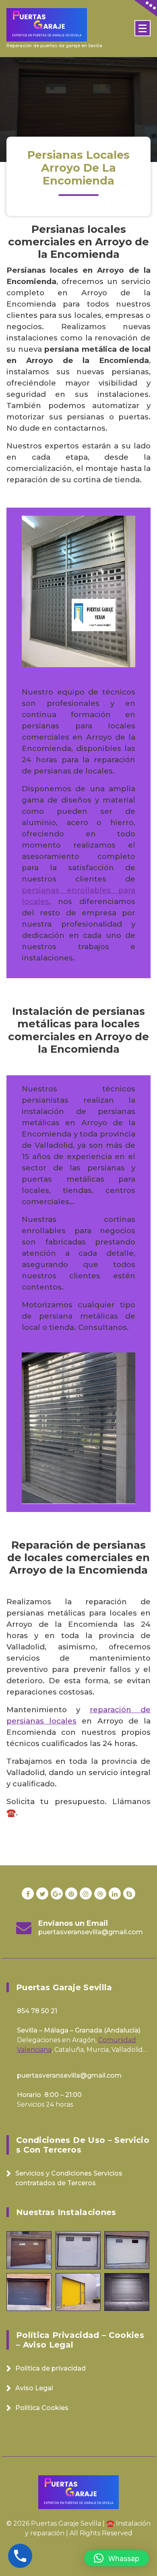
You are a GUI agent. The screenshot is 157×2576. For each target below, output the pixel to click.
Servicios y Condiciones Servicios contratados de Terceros (69, 2178)
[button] (117, 2558)
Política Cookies (42, 2408)
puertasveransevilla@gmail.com (91, 1932)
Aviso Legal (34, 2388)
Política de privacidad (51, 2368)
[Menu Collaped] (143, 28)
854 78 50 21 (37, 2011)
